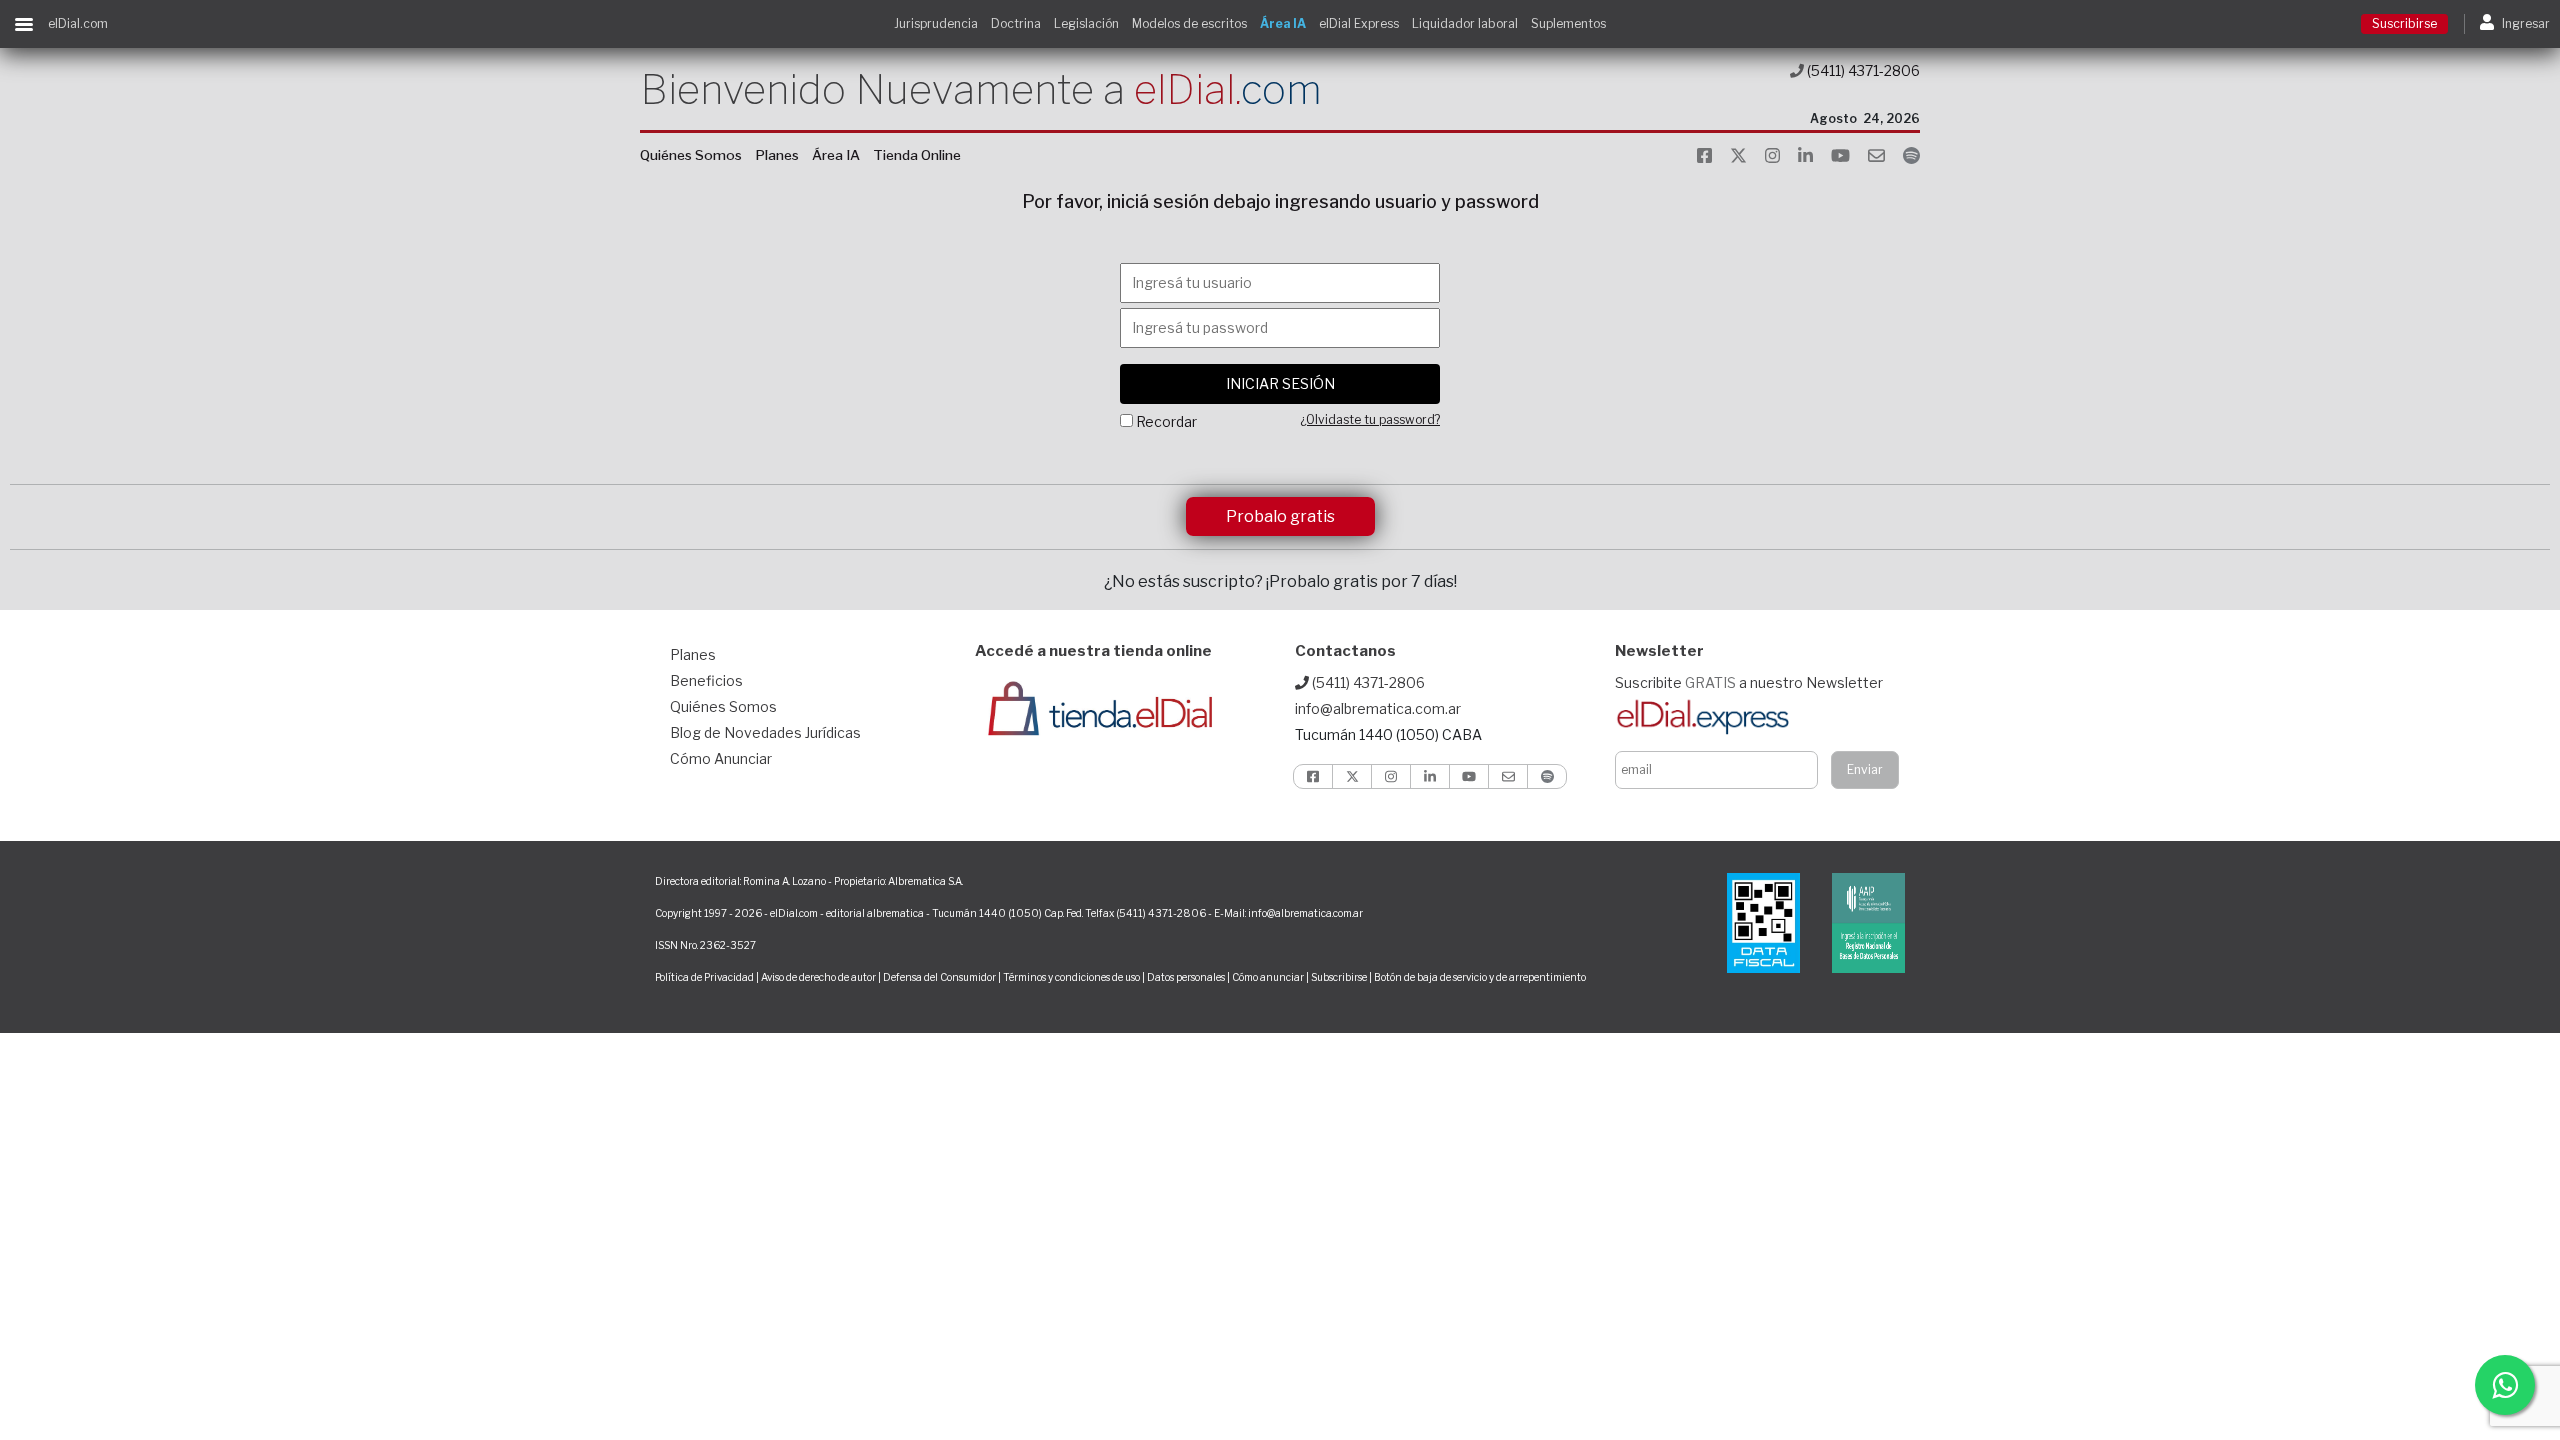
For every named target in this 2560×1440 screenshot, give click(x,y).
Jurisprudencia (936, 23)
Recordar (1166, 421)
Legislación (1086, 23)
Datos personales (1186, 977)
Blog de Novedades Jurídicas (765, 732)
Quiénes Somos (691, 155)
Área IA (1283, 23)
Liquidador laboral (1465, 23)
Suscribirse (2404, 23)
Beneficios (706, 680)
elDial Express (1359, 23)
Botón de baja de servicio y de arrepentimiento (1480, 977)
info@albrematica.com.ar (1378, 708)
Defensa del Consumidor (939, 977)
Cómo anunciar (1268, 977)
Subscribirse (1340, 977)
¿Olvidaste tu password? (1370, 419)
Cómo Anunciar (721, 758)
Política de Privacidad (704, 977)
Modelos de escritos (1189, 23)
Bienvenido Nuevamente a (981, 89)
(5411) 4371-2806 (1862, 70)
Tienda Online (917, 155)
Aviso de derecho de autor (818, 977)
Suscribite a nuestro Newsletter (1749, 682)
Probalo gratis (1280, 516)
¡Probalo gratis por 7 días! (1361, 581)
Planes (777, 155)
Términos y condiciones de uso (1071, 977)
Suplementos (1568, 23)
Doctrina (1016, 23)
